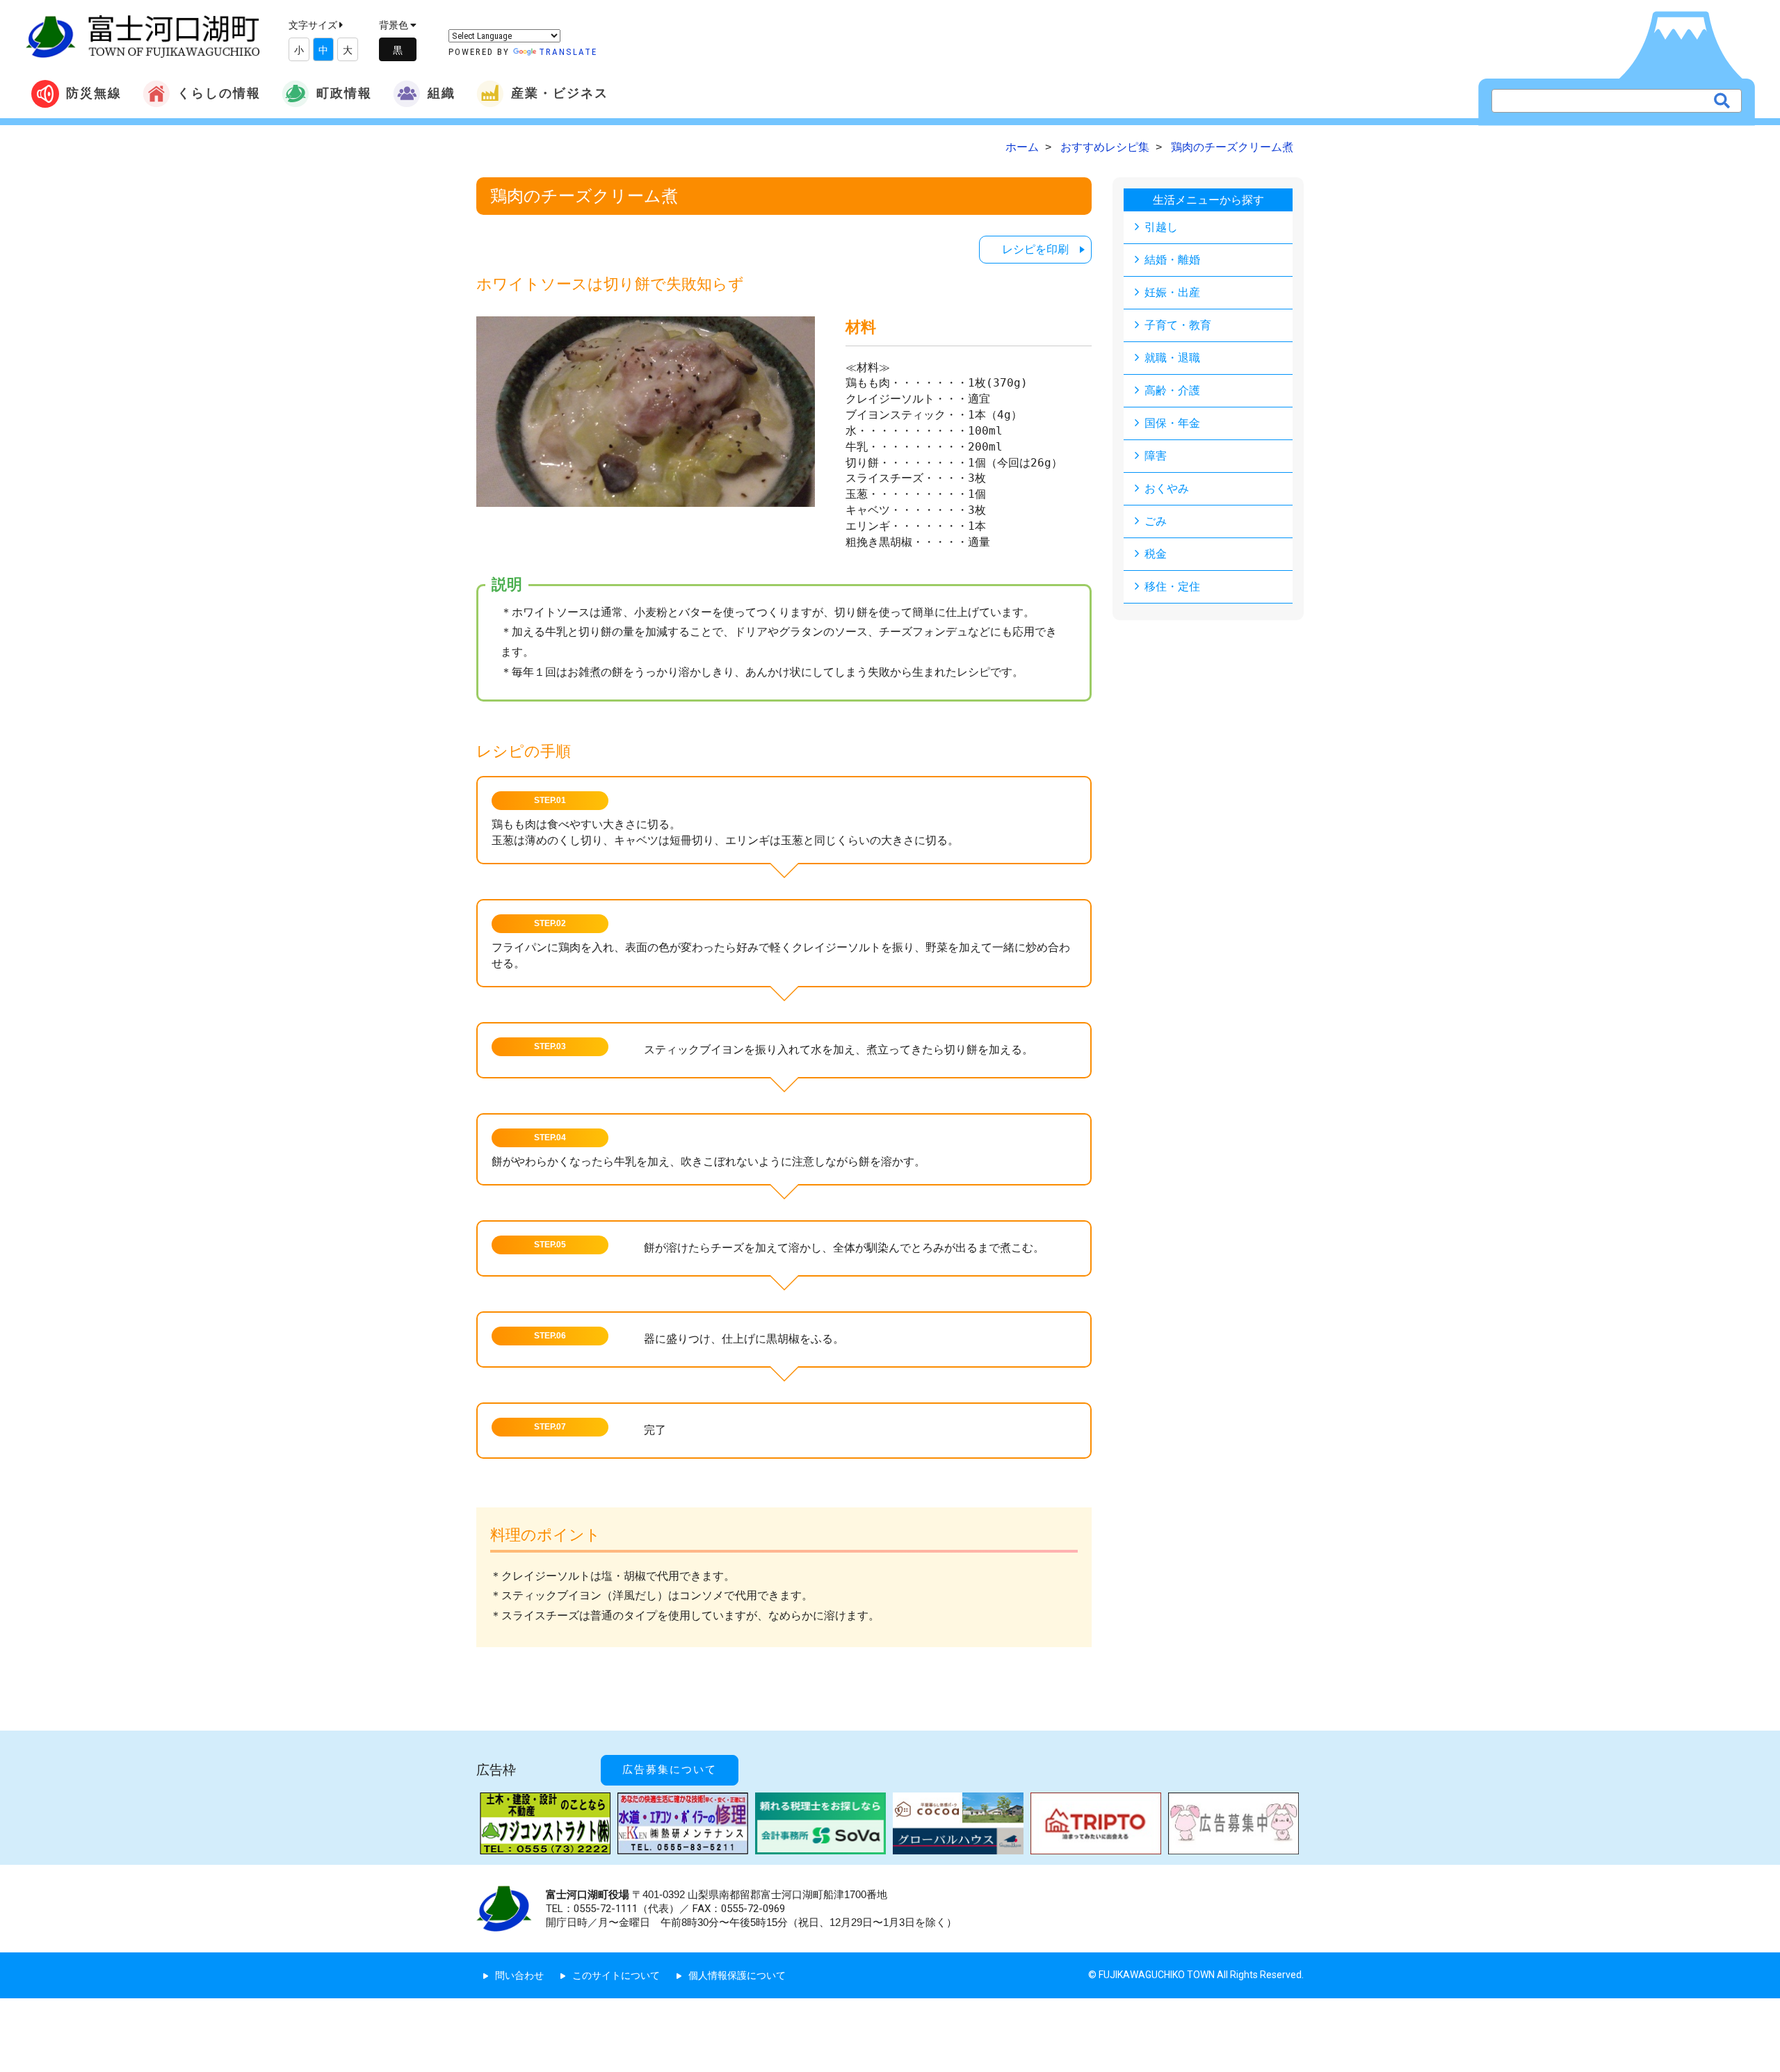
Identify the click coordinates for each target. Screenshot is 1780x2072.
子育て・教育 (1178, 325)
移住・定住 (1172, 586)
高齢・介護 (1172, 390)
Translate (568, 52)
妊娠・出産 (1172, 292)
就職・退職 (1172, 358)
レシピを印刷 (1035, 249)
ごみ (1156, 521)
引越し (1161, 227)
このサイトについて (616, 1975)
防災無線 (94, 93)
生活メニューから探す (1208, 200)
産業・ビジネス (560, 93)
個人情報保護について (737, 1975)
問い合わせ (519, 1975)
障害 (1156, 456)
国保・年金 (1172, 423)
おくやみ (1167, 488)
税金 (1156, 554)
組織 (442, 93)
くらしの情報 (219, 93)
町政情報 (344, 93)
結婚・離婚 (1172, 260)
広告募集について (670, 1770)
